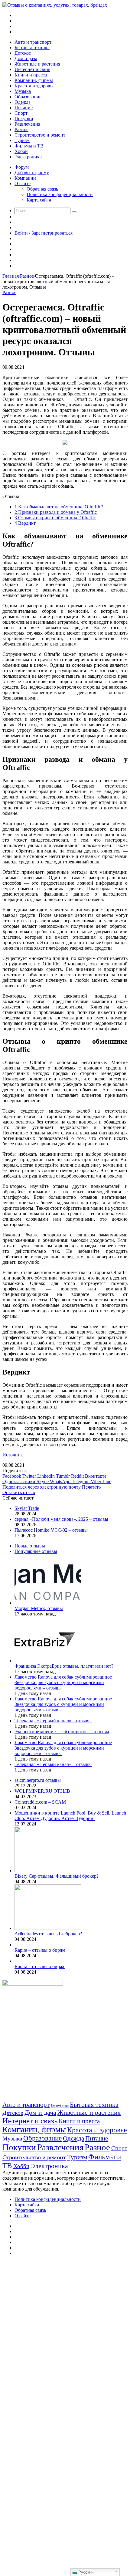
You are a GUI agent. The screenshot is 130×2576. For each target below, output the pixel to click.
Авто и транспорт (33, 42)
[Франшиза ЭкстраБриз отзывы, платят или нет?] (45, 1661)
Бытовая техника (32, 47)
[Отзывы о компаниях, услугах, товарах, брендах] (55, 5)
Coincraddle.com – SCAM (40, 1802)
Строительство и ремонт (40, 135)
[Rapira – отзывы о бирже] (15, 1945)
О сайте (23, 183)
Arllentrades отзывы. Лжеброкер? (48, 1934)
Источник (13, 1455)
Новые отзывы (30, 1546)
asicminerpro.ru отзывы (38, 1780)
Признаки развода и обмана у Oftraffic (56, 512)
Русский (85, 2572)
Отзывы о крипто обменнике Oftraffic (55, 518)
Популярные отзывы (36, 1551)
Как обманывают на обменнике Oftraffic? (59, 507)
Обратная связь (42, 189)
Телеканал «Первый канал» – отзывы (53, 1721)
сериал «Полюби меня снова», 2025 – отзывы (61, 1519)
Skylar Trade (27, 1508)
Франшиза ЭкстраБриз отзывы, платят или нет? (64, 1666)
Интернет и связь (32, 69)
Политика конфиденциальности (60, 194)
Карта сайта (39, 200)
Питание (24, 108)
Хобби (21, 151)
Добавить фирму (32, 173)
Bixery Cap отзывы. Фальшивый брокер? (57, 1876)
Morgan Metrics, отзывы (39, 1608)
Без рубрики (60, 2106)
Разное (21, 129)
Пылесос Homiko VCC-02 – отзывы (51, 1530)
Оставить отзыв (19, 1492)
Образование (28, 97)
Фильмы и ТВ (29, 146)
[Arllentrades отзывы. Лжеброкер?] (48, 1928)
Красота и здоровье (34, 86)
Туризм (22, 140)
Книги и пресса (31, 75)
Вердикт (25, 523)
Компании (25, 178)
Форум (22, 167)
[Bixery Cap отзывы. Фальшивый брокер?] (48, 1871)
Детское (23, 53)
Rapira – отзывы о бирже (40, 1950)
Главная (11, 276)
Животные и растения (37, 64)
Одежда (23, 102)
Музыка (23, 91)
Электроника (28, 157)
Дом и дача (26, 58)
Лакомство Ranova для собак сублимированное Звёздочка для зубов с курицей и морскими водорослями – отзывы (63, 1682)
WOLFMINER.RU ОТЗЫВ (42, 1791)
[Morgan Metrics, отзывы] (48, 1603)
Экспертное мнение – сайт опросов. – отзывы (62, 1732)
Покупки (24, 119)
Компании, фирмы (34, 80)
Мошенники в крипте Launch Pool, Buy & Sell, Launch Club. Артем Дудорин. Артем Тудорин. (70, 1816)
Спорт (21, 113)
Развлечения (27, 124)
